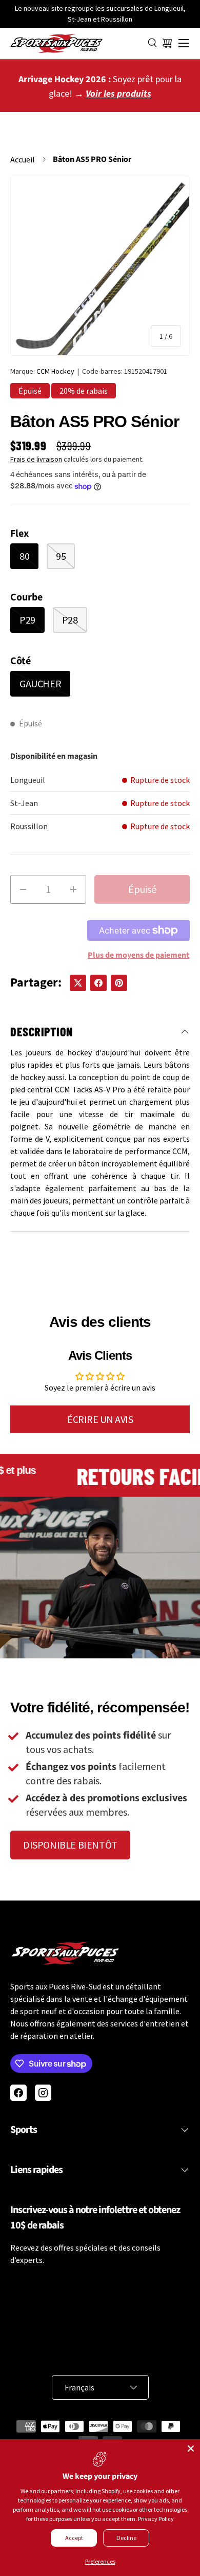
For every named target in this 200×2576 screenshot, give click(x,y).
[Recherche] (153, 43)
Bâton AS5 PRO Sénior (92, 159)
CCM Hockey (55, 371)
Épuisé (142, 889)
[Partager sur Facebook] (98, 983)
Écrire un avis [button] (100, 1419)
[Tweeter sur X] (78, 983)
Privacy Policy (156, 2519)
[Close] (191, 2449)
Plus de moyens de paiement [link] (138, 955)
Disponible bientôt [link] (70, 1845)
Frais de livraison (36, 459)
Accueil (23, 159)
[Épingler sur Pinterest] (119, 983)
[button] (167, 43)
